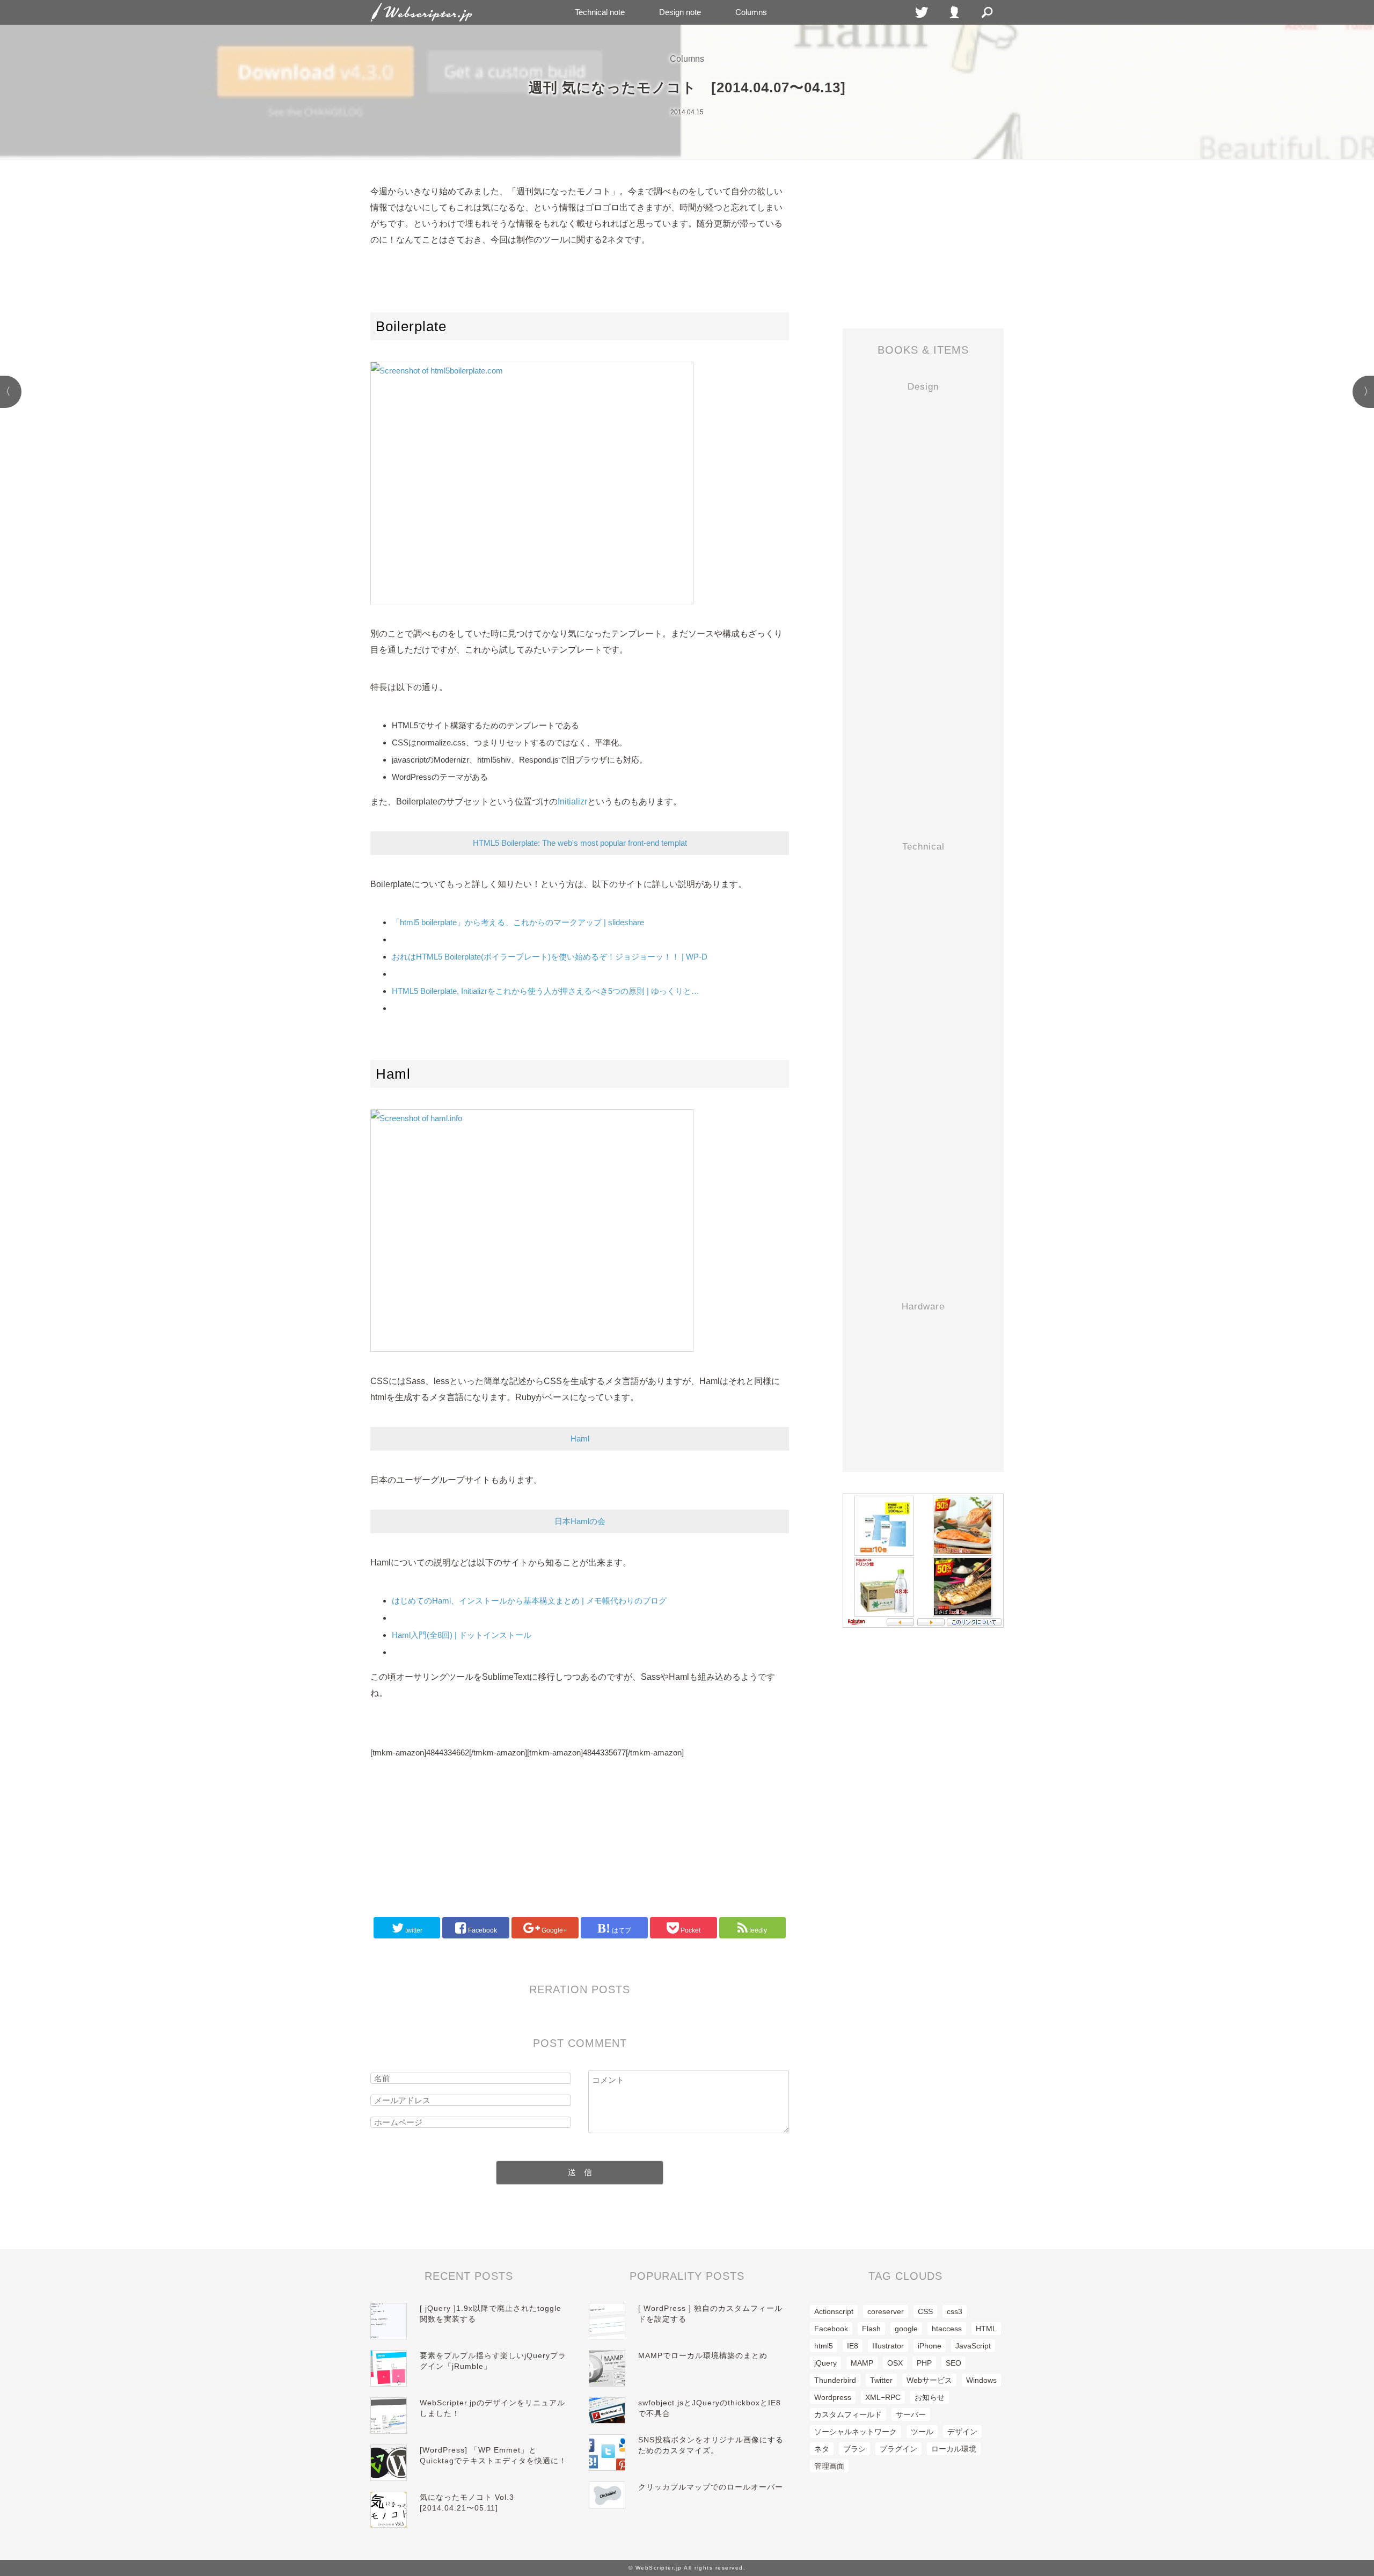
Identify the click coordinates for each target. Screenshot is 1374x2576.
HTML (986, 2329)
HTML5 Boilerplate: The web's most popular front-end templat (580, 843)
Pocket (690, 1930)
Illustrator (888, 2346)
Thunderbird (835, 2380)
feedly (757, 1930)
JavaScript (973, 2346)
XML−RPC (883, 2397)
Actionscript (834, 2311)
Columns (751, 12)
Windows (981, 2380)
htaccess (947, 2329)
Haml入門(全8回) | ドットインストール (462, 1635)
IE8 (853, 2346)
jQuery (825, 2363)
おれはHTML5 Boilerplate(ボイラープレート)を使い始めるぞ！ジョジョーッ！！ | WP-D (550, 957)
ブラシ (854, 2449)
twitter (413, 1930)
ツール (922, 2432)
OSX (895, 2363)
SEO (953, 2363)
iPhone (930, 2346)
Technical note (600, 12)
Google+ (553, 1930)
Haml (580, 1439)
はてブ (621, 1930)
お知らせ (930, 2397)
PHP (924, 2363)
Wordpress (833, 2397)
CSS (925, 2311)
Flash (871, 2329)
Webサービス (929, 2380)
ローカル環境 (954, 2449)
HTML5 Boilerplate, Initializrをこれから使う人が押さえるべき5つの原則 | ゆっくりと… (546, 991)
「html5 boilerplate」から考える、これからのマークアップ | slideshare (518, 922)
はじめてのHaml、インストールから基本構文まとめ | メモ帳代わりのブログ (529, 1601)
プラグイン (898, 2449)
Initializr (572, 802)
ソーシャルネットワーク (856, 2432)
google (906, 2329)
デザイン (962, 2432)
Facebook (482, 1930)
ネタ (822, 2449)
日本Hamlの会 (580, 1521)
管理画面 (829, 2466)
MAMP (862, 2363)
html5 (824, 2346)
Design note (680, 12)
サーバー (911, 2414)
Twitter (881, 2380)
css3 (955, 2311)
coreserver (886, 2311)
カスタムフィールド (848, 2414)
